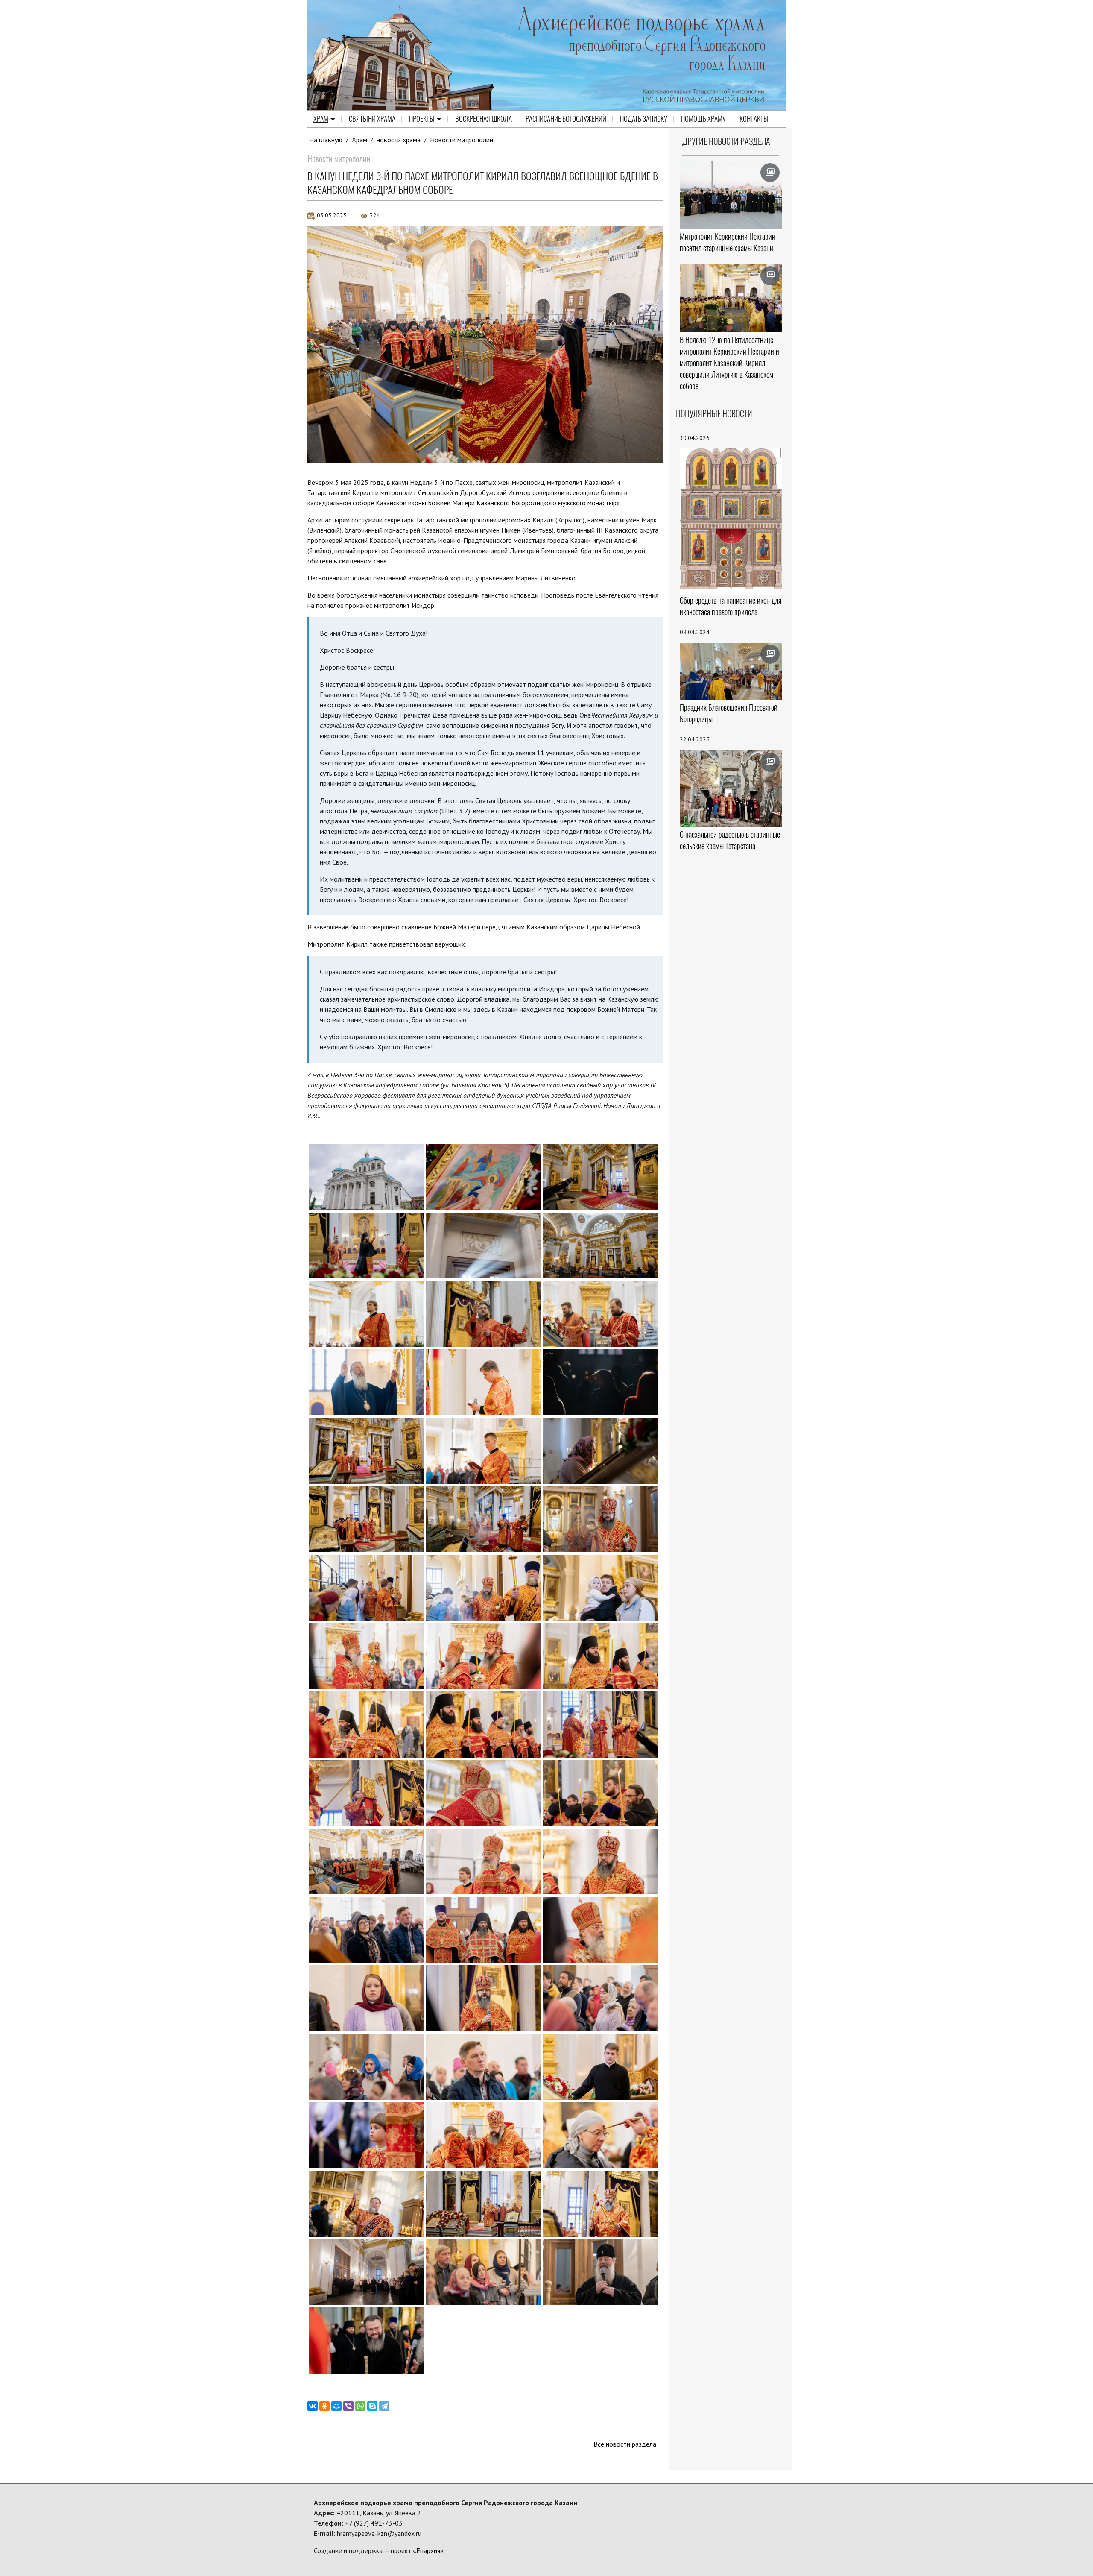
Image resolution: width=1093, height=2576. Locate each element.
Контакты (754, 119)
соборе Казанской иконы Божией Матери (414, 503)
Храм (321, 119)
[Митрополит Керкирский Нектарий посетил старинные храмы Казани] (731, 195)
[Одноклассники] (324, 2406)
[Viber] (348, 2406)
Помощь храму (703, 119)
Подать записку (644, 119)
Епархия (428, 2550)
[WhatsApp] (360, 2406)
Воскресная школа (484, 119)
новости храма (399, 140)
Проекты (422, 119)
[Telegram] (384, 2406)
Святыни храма (372, 119)
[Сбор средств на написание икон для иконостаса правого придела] (731, 521)
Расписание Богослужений (566, 119)
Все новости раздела (625, 2444)
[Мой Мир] (336, 2406)
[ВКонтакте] (313, 2406)
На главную (326, 140)
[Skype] (372, 2406)
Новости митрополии (462, 140)
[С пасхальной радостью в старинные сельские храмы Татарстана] (731, 788)
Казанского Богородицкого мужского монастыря (548, 503)
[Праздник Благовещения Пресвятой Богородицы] (731, 672)
